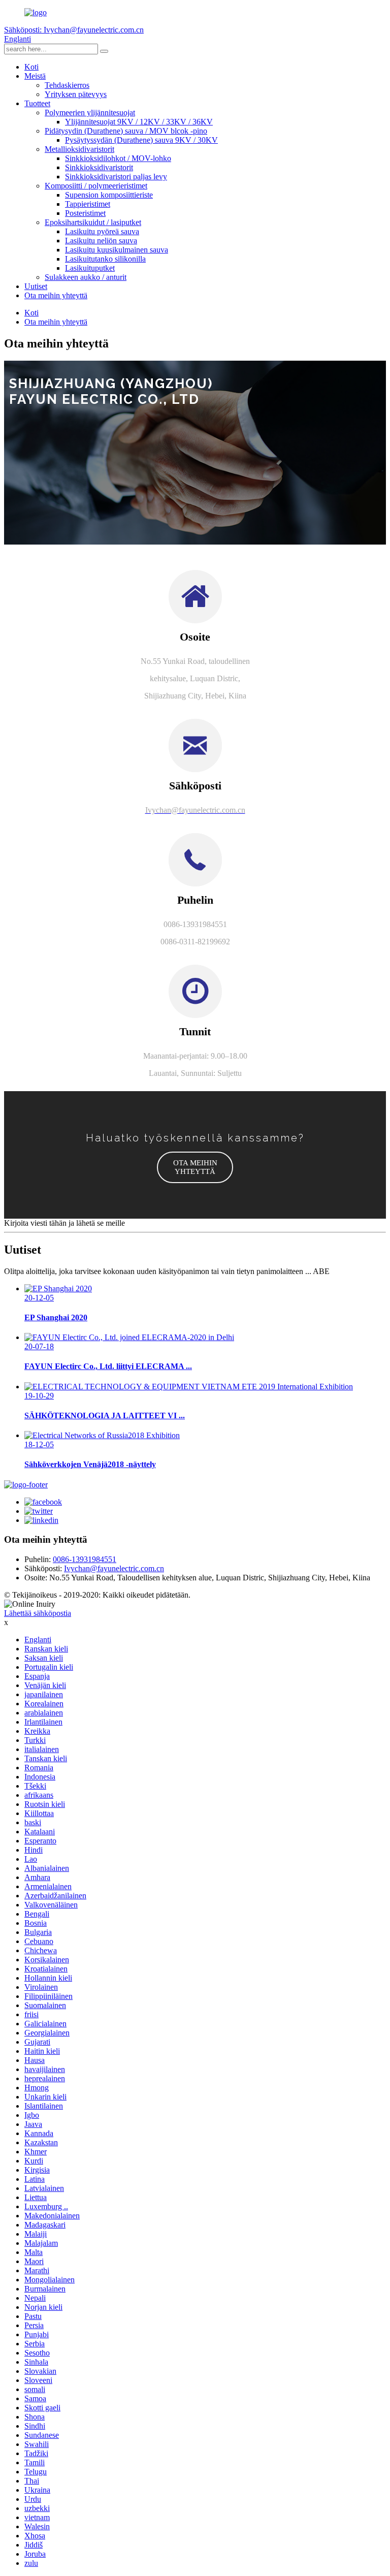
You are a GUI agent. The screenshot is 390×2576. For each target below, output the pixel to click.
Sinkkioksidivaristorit (99, 167)
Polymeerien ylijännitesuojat (90, 113)
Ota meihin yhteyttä (56, 295)
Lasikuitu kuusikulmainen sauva (117, 250)
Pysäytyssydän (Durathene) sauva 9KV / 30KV (141, 140)
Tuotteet (37, 103)
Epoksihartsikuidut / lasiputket (93, 222)
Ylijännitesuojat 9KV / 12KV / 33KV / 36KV (139, 122)
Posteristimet (85, 213)
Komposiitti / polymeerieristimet (96, 186)
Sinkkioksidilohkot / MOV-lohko (118, 158)
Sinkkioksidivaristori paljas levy (116, 177)
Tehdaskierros (67, 85)
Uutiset (36, 286)
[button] (195, 1167)
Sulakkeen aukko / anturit (86, 277)
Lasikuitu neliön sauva (101, 241)
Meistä (35, 76)
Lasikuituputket (90, 268)
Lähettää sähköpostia (38, 1613)
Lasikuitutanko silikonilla (105, 259)
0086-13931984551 (85, 1559)
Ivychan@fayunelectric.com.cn (114, 1568)
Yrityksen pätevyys (76, 94)
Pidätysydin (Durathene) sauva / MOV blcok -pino (126, 131)
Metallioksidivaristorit (79, 149)
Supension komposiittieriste (109, 195)
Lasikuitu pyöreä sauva (102, 231)
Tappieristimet (88, 204)
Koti (31, 67)
